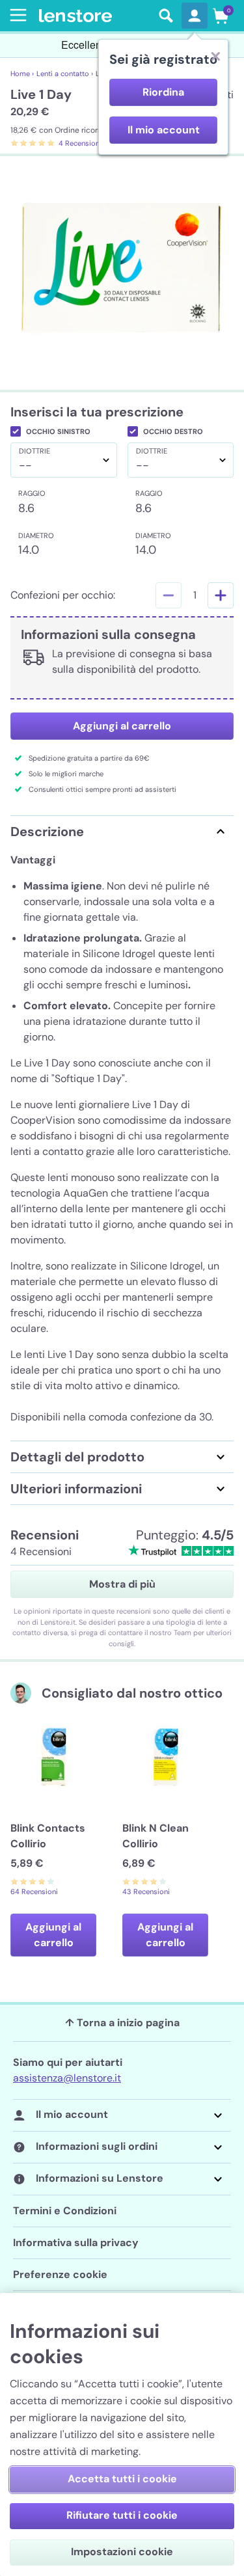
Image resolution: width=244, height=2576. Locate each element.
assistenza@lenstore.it (67, 2078)
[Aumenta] (221, 595)
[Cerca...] (166, 16)
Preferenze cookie (60, 2274)
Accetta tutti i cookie (122, 2479)
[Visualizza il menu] (16, 15)
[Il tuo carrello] (221, 16)
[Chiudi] (215, 56)
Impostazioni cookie (122, 2552)
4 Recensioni (80, 143)
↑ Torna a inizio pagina (122, 2023)
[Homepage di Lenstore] (95, 16)
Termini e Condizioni (65, 2211)
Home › (22, 74)
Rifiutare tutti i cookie (122, 2515)
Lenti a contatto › (65, 74)
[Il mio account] (195, 16)
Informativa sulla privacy (76, 2243)
